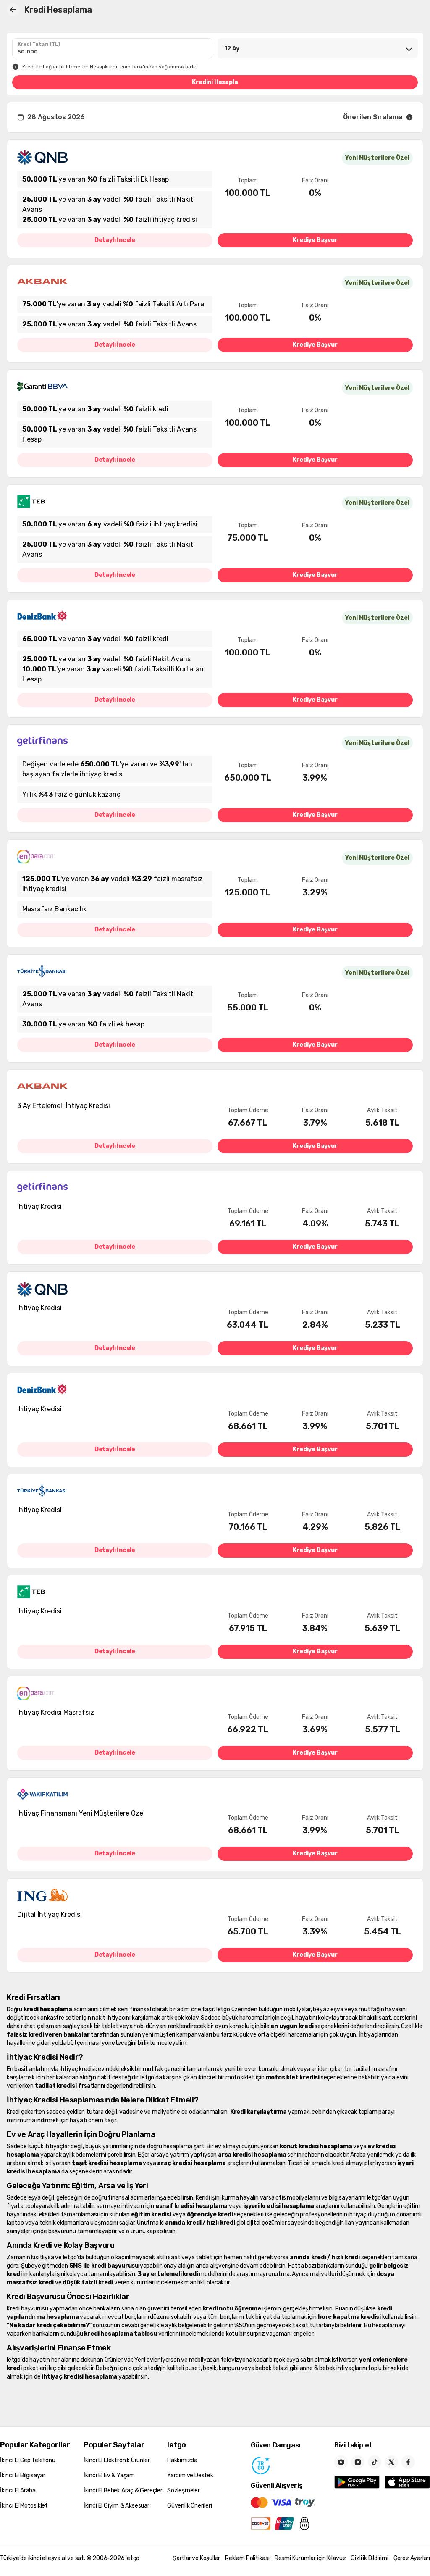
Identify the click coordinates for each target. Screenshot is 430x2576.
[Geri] (13, 10)
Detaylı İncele (115, 240)
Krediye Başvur (315, 240)
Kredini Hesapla (215, 82)
